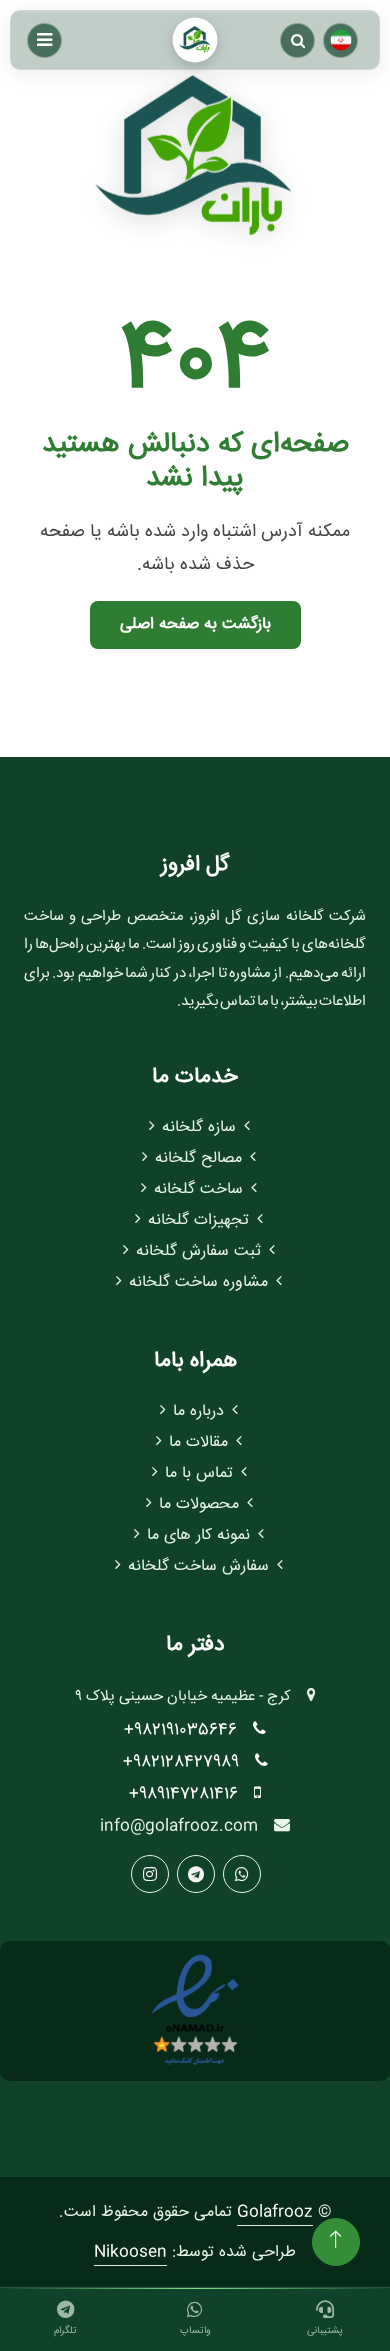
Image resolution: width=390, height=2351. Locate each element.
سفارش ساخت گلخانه (198, 1566)
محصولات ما (199, 1504)
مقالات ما (198, 1442)
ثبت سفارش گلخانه (198, 1251)
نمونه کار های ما (198, 1535)
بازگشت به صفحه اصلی (195, 624)
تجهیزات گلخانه (198, 1220)
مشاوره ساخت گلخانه (198, 1282)
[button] (297, 40)
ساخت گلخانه (198, 1189)
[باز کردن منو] (44, 40)
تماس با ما (199, 1473)
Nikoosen (130, 2252)
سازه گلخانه (199, 1127)
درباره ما (198, 1411)
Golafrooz (275, 2212)
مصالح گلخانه (198, 1158)
